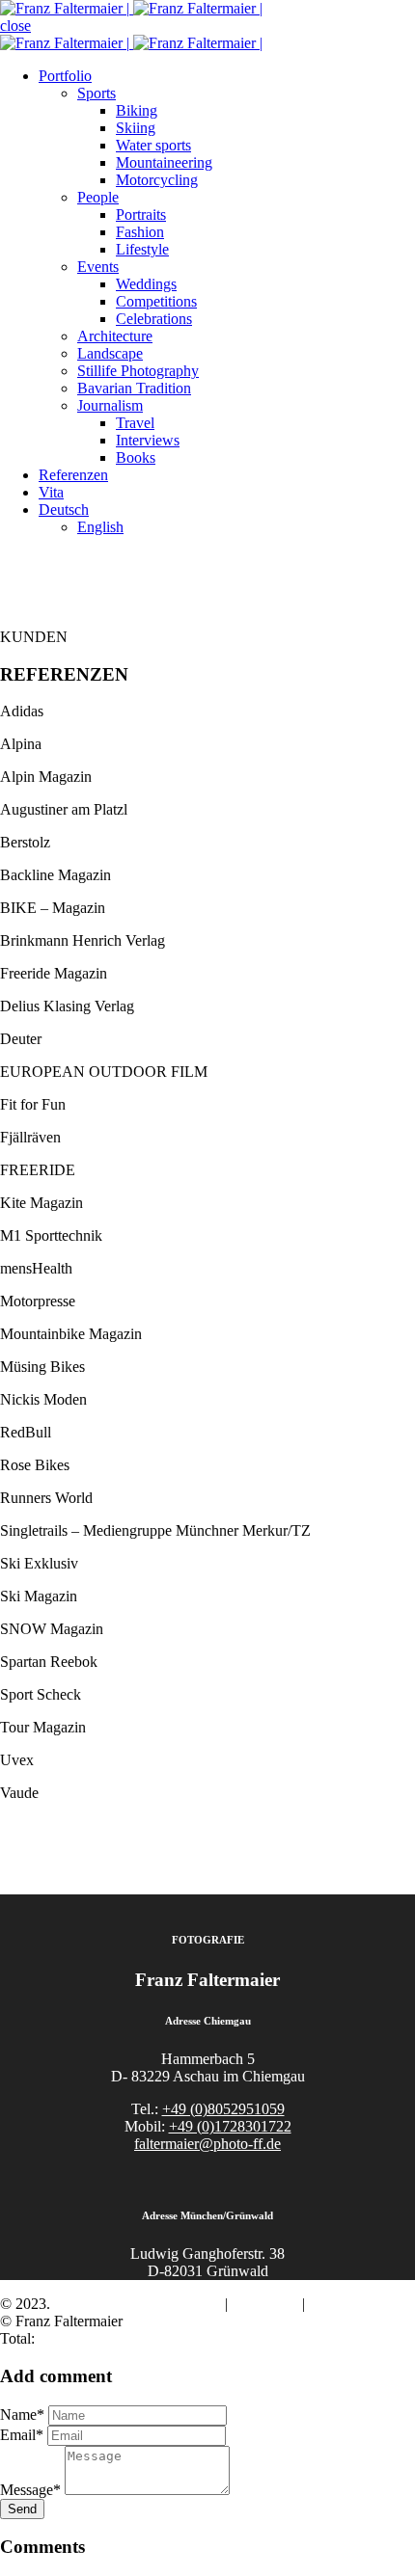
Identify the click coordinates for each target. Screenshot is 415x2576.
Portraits (141, 215)
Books (136, 457)
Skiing (136, 128)
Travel (135, 423)
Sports (97, 93)
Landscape (110, 353)
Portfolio (65, 76)
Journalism (110, 405)
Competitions (156, 301)
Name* (22, 2415)
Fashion (140, 232)
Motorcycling (157, 180)
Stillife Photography (138, 371)
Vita (51, 492)
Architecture (115, 336)
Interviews (148, 440)
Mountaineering (164, 162)
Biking (137, 110)
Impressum (265, 2304)
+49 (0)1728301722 (230, 2126)
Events (98, 267)
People (98, 197)
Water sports (153, 145)
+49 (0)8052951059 (223, 2109)
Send (22, 2509)
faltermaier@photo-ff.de (207, 2144)
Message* (30, 2490)
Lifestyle (142, 249)
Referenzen (73, 475)
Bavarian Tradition (134, 388)
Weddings (146, 284)
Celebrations (154, 319)
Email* (22, 2435)
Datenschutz (346, 2304)
